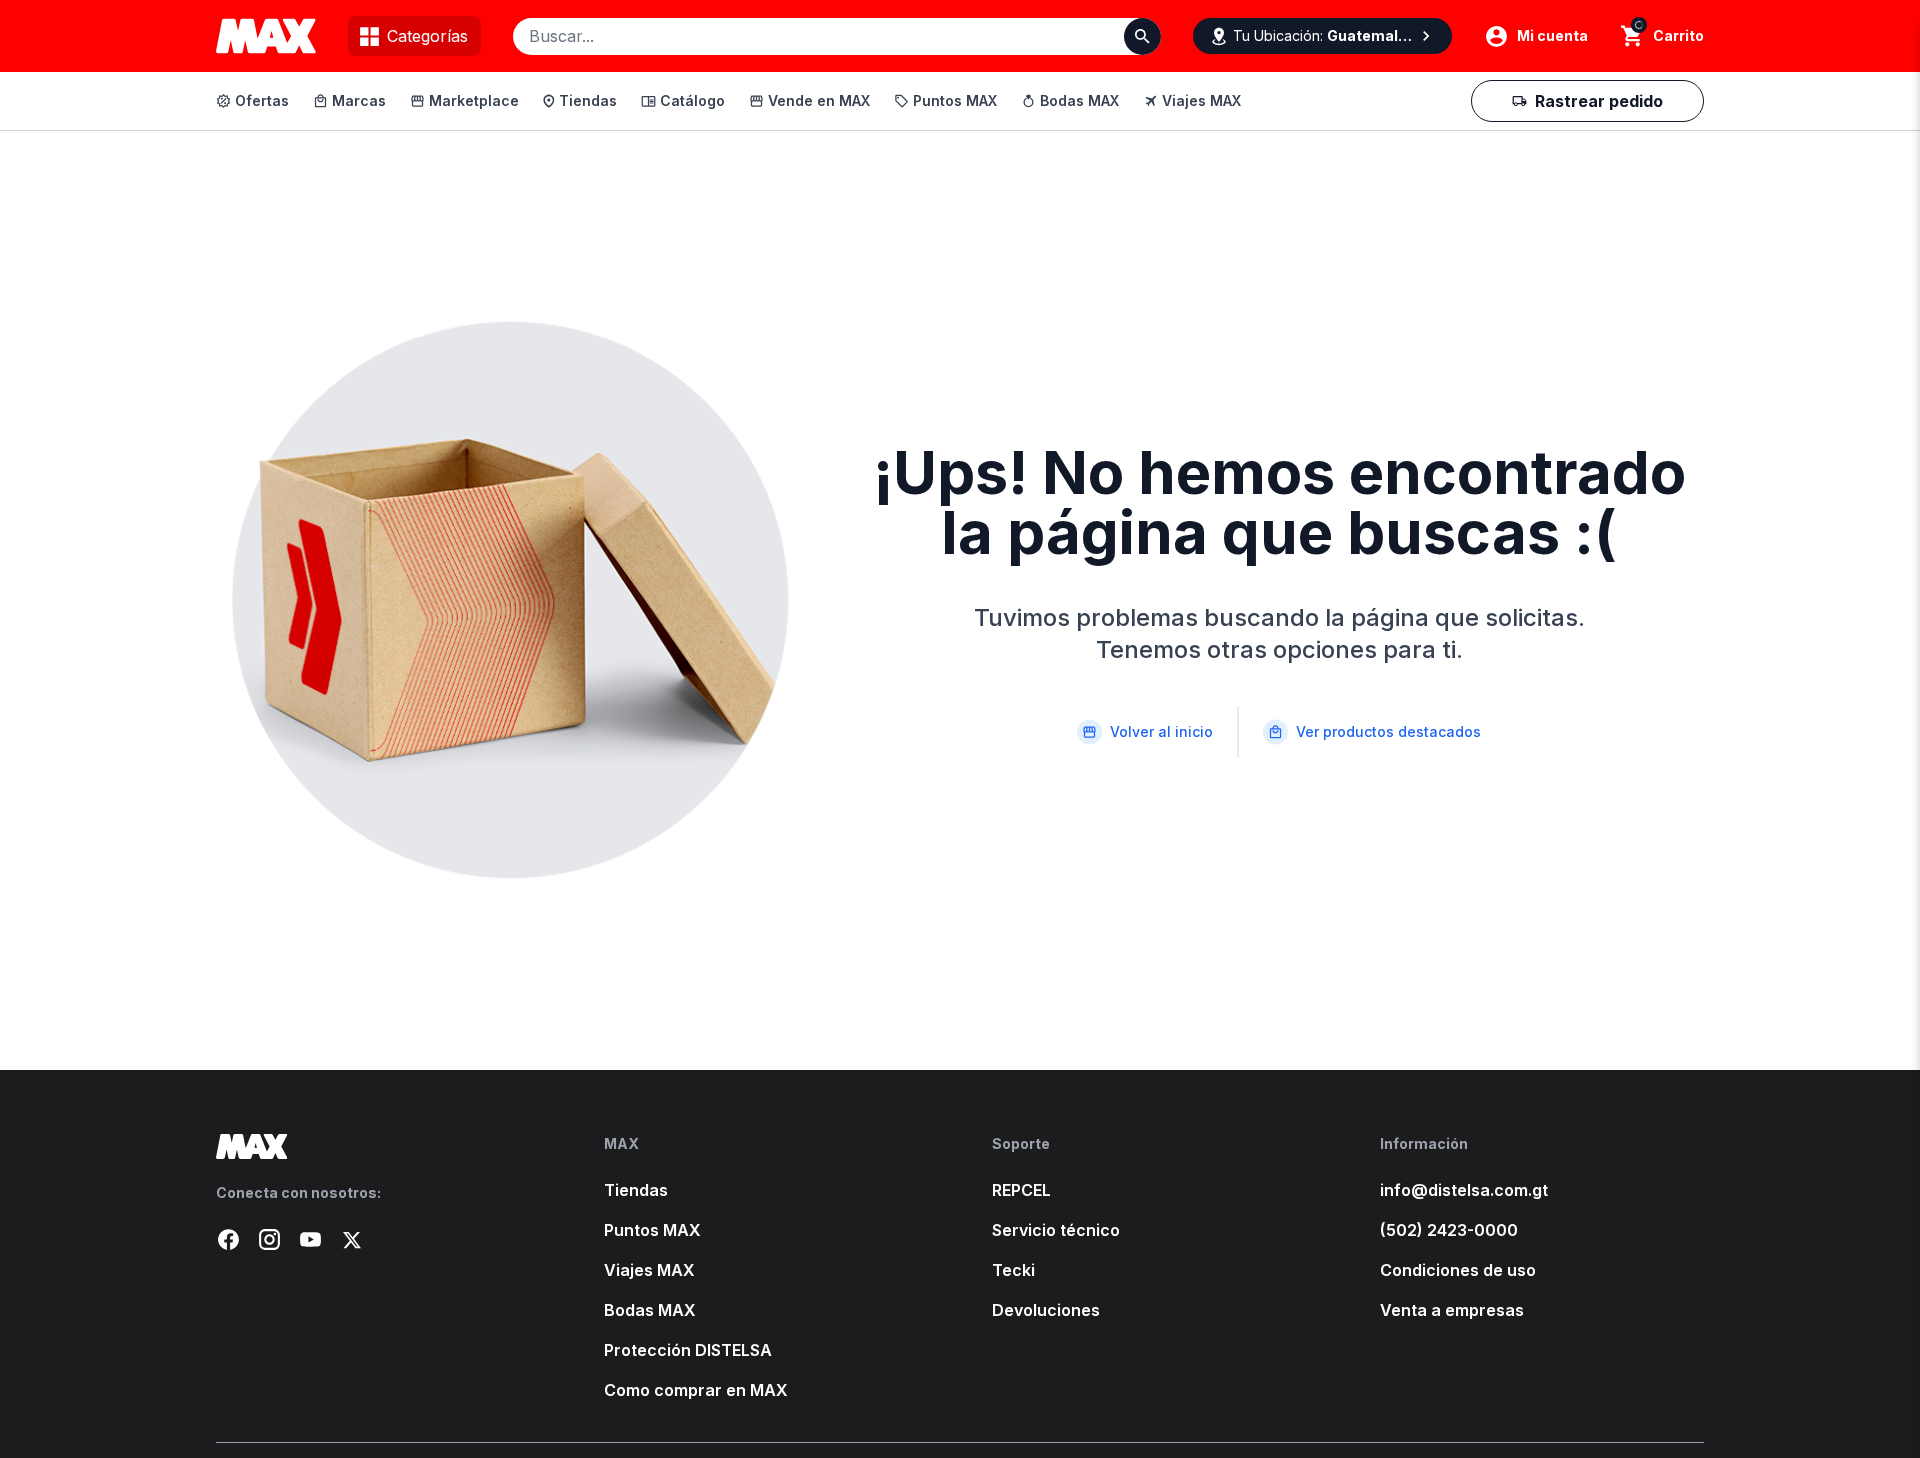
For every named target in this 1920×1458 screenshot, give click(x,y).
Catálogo (692, 100)
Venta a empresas (1452, 1310)
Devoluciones (1046, 1310)
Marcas (359, 100)
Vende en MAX (819, 100)
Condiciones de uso (1458, 1270)
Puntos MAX (955, 100)
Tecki (1013, 1270)
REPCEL (1021, 1190)
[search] (1632, 36)
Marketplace (474, 100)
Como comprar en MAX (696, 1390)
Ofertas (262, 100)
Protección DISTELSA (688, 1350)
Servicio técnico (1056, 1230)
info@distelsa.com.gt (1464, 1190)
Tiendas (588, 100)
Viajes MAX (1201, 100)
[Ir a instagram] (269, 1239)
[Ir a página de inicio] (378, 1146)
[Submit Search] (1142, 36)
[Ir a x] (351, 1239)
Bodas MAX (1079, 100)
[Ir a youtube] (310, 1239)
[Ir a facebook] (228, 1239)
